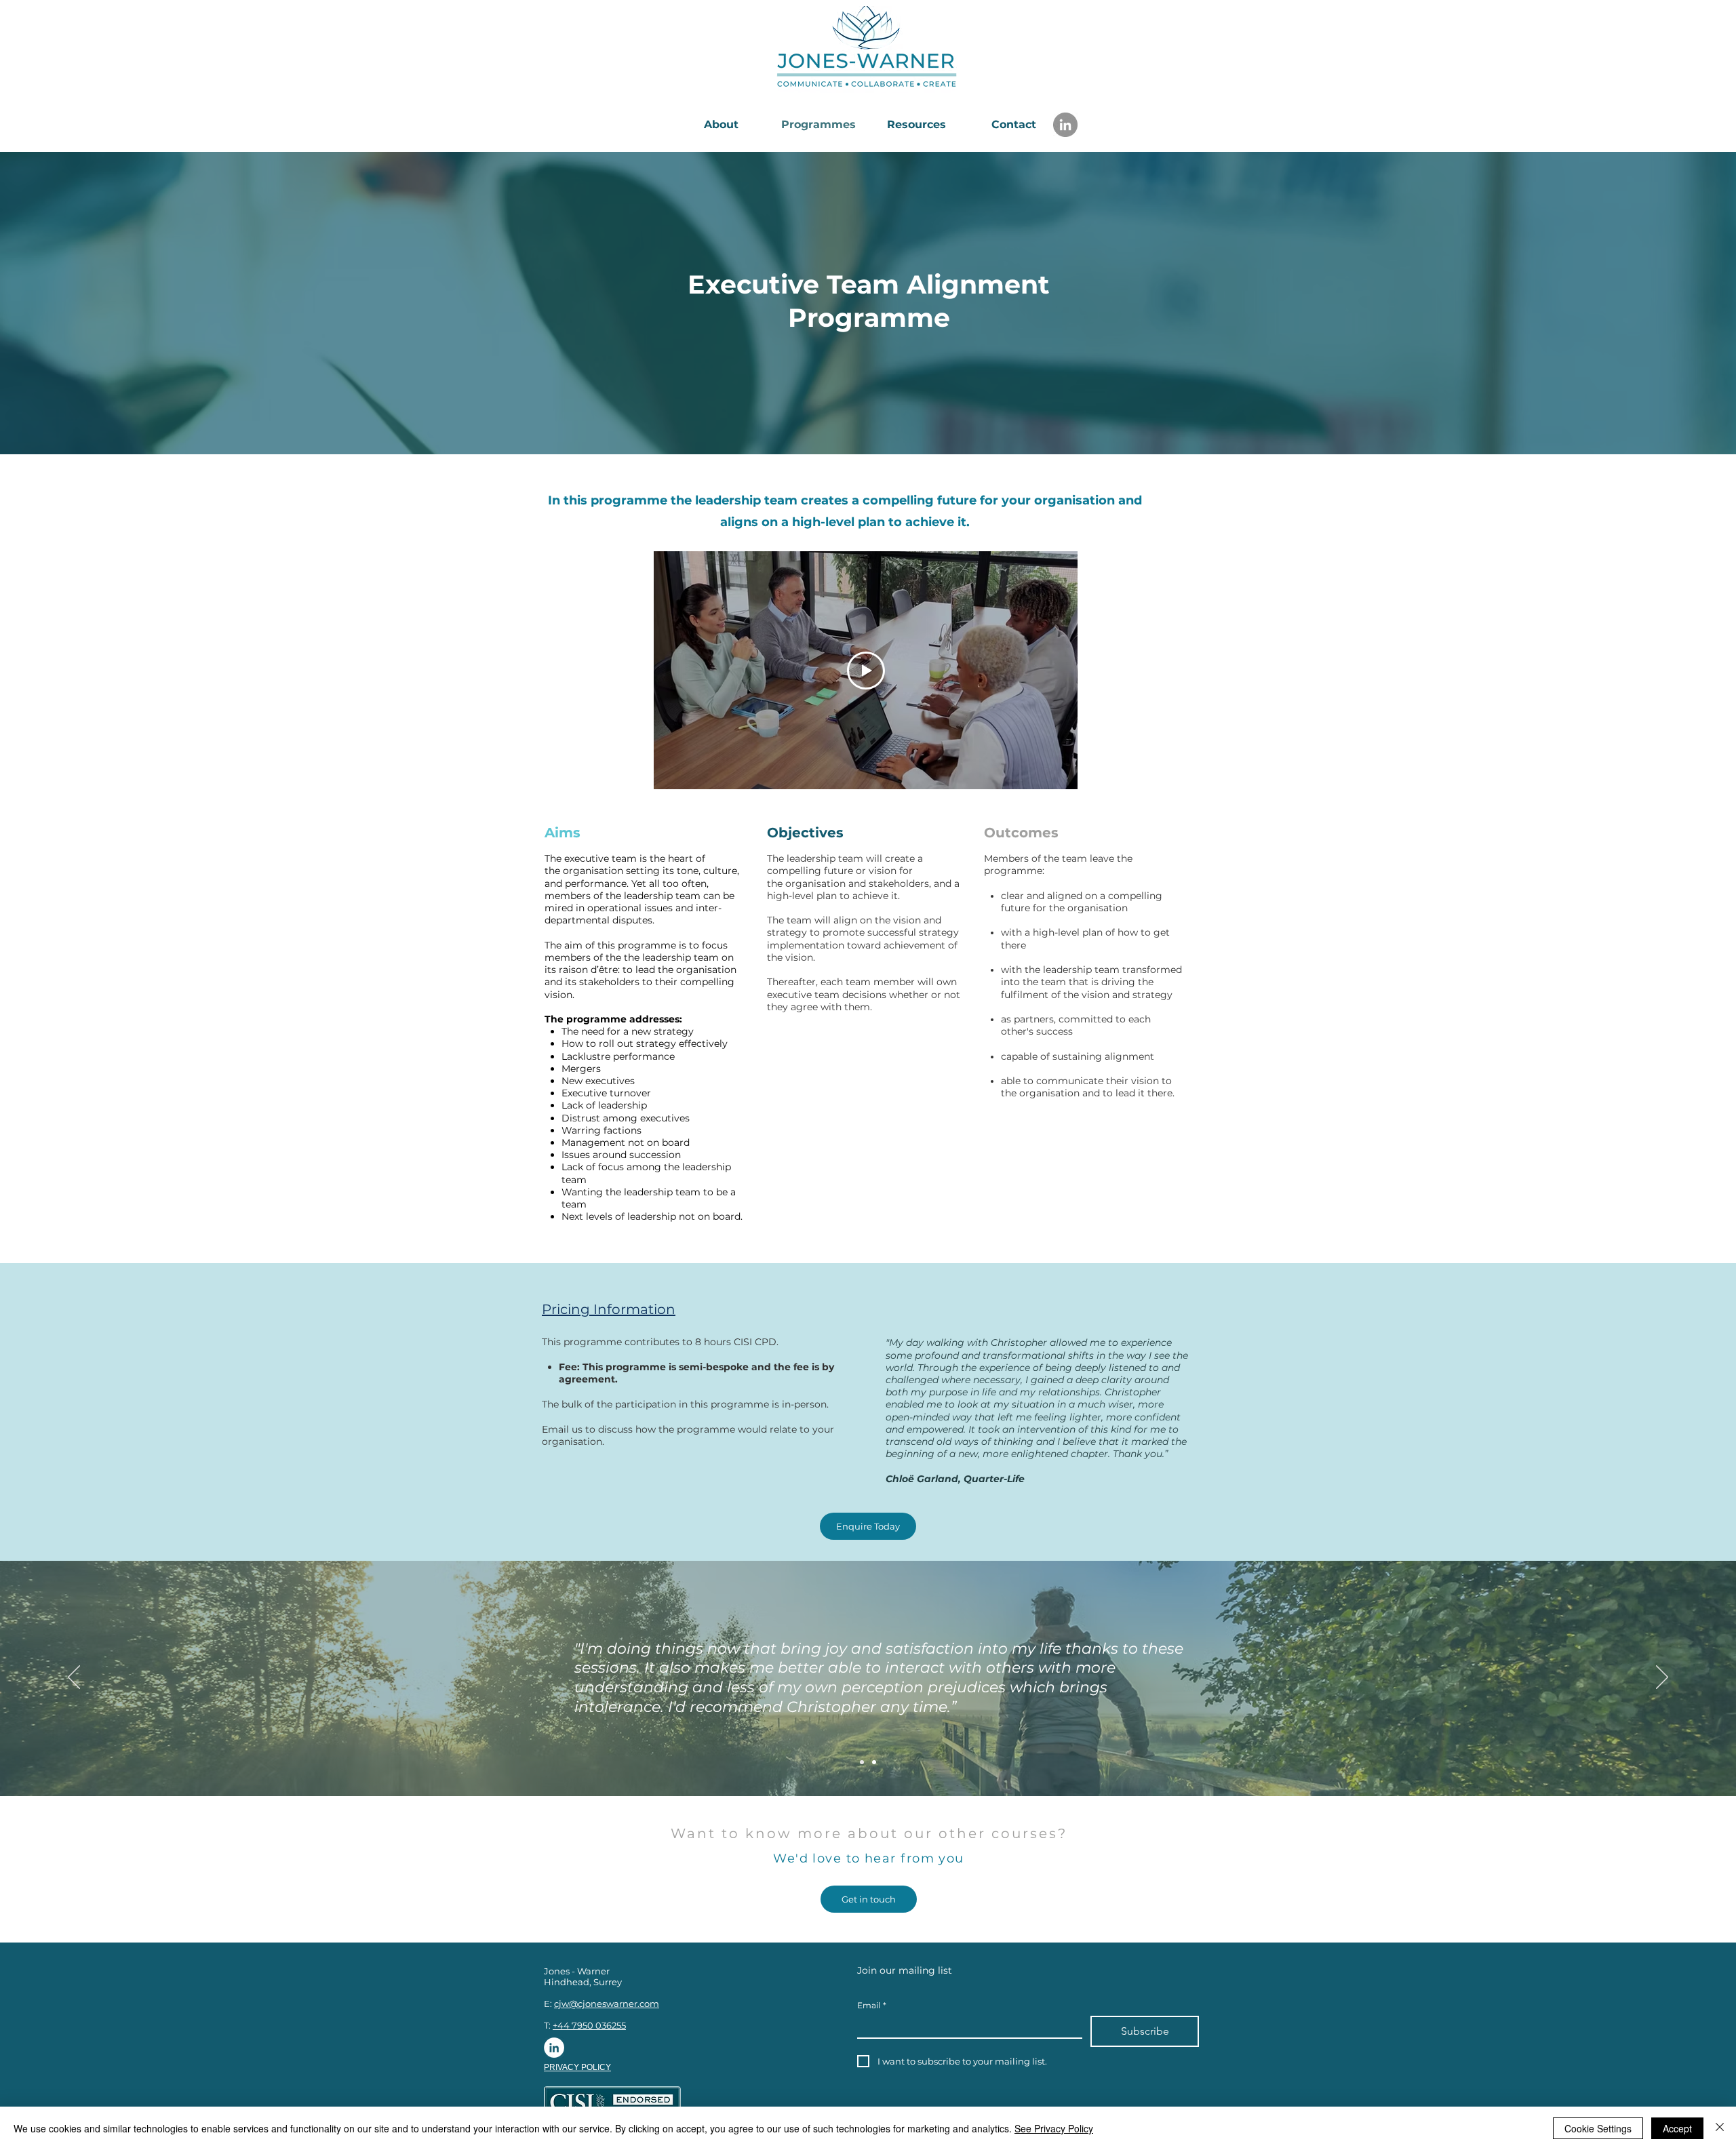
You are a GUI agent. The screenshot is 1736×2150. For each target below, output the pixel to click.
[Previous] (74, 1678)
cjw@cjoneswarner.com (607, 2004)
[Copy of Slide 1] (874, 1762)
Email (872, 2005)
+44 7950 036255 (589, 2025)
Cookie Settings (1598, 2128)
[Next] (1662, 1678)
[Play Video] (866, 671)
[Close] (1720, 2128)
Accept (1677, 2128)
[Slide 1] (862, 1762)
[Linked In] (554, 2048)
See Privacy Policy (1054, 2128)
